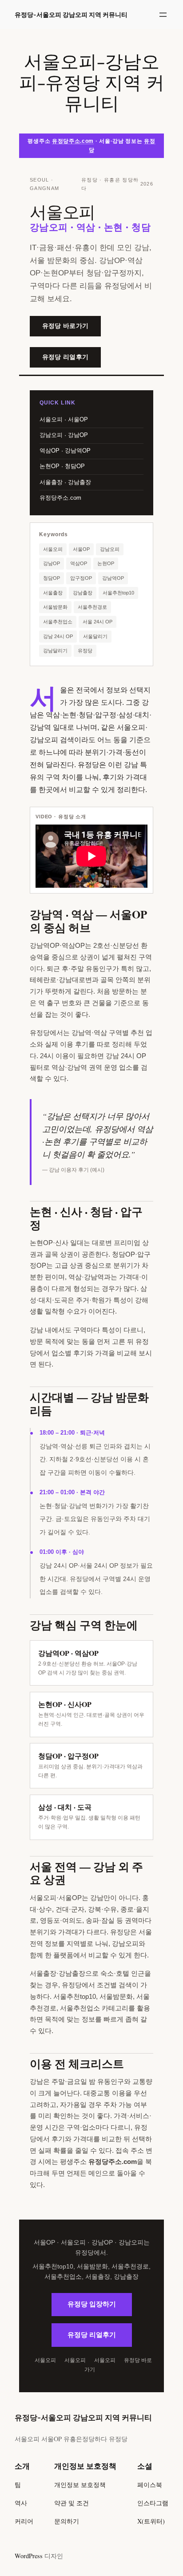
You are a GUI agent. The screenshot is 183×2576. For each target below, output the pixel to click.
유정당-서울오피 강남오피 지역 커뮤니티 (71, 14)
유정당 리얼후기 (65, 357)
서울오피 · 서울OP (64, 419)
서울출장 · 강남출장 (65, 482)
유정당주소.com (73, 141)
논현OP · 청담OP (62, 466)
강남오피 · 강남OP (64, 435)
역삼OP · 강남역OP (65, 451)
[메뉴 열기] (163, 15)
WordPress (29, 2556)
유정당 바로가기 (65, 326)
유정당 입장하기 (92, 2304)
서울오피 (45, 2360)
